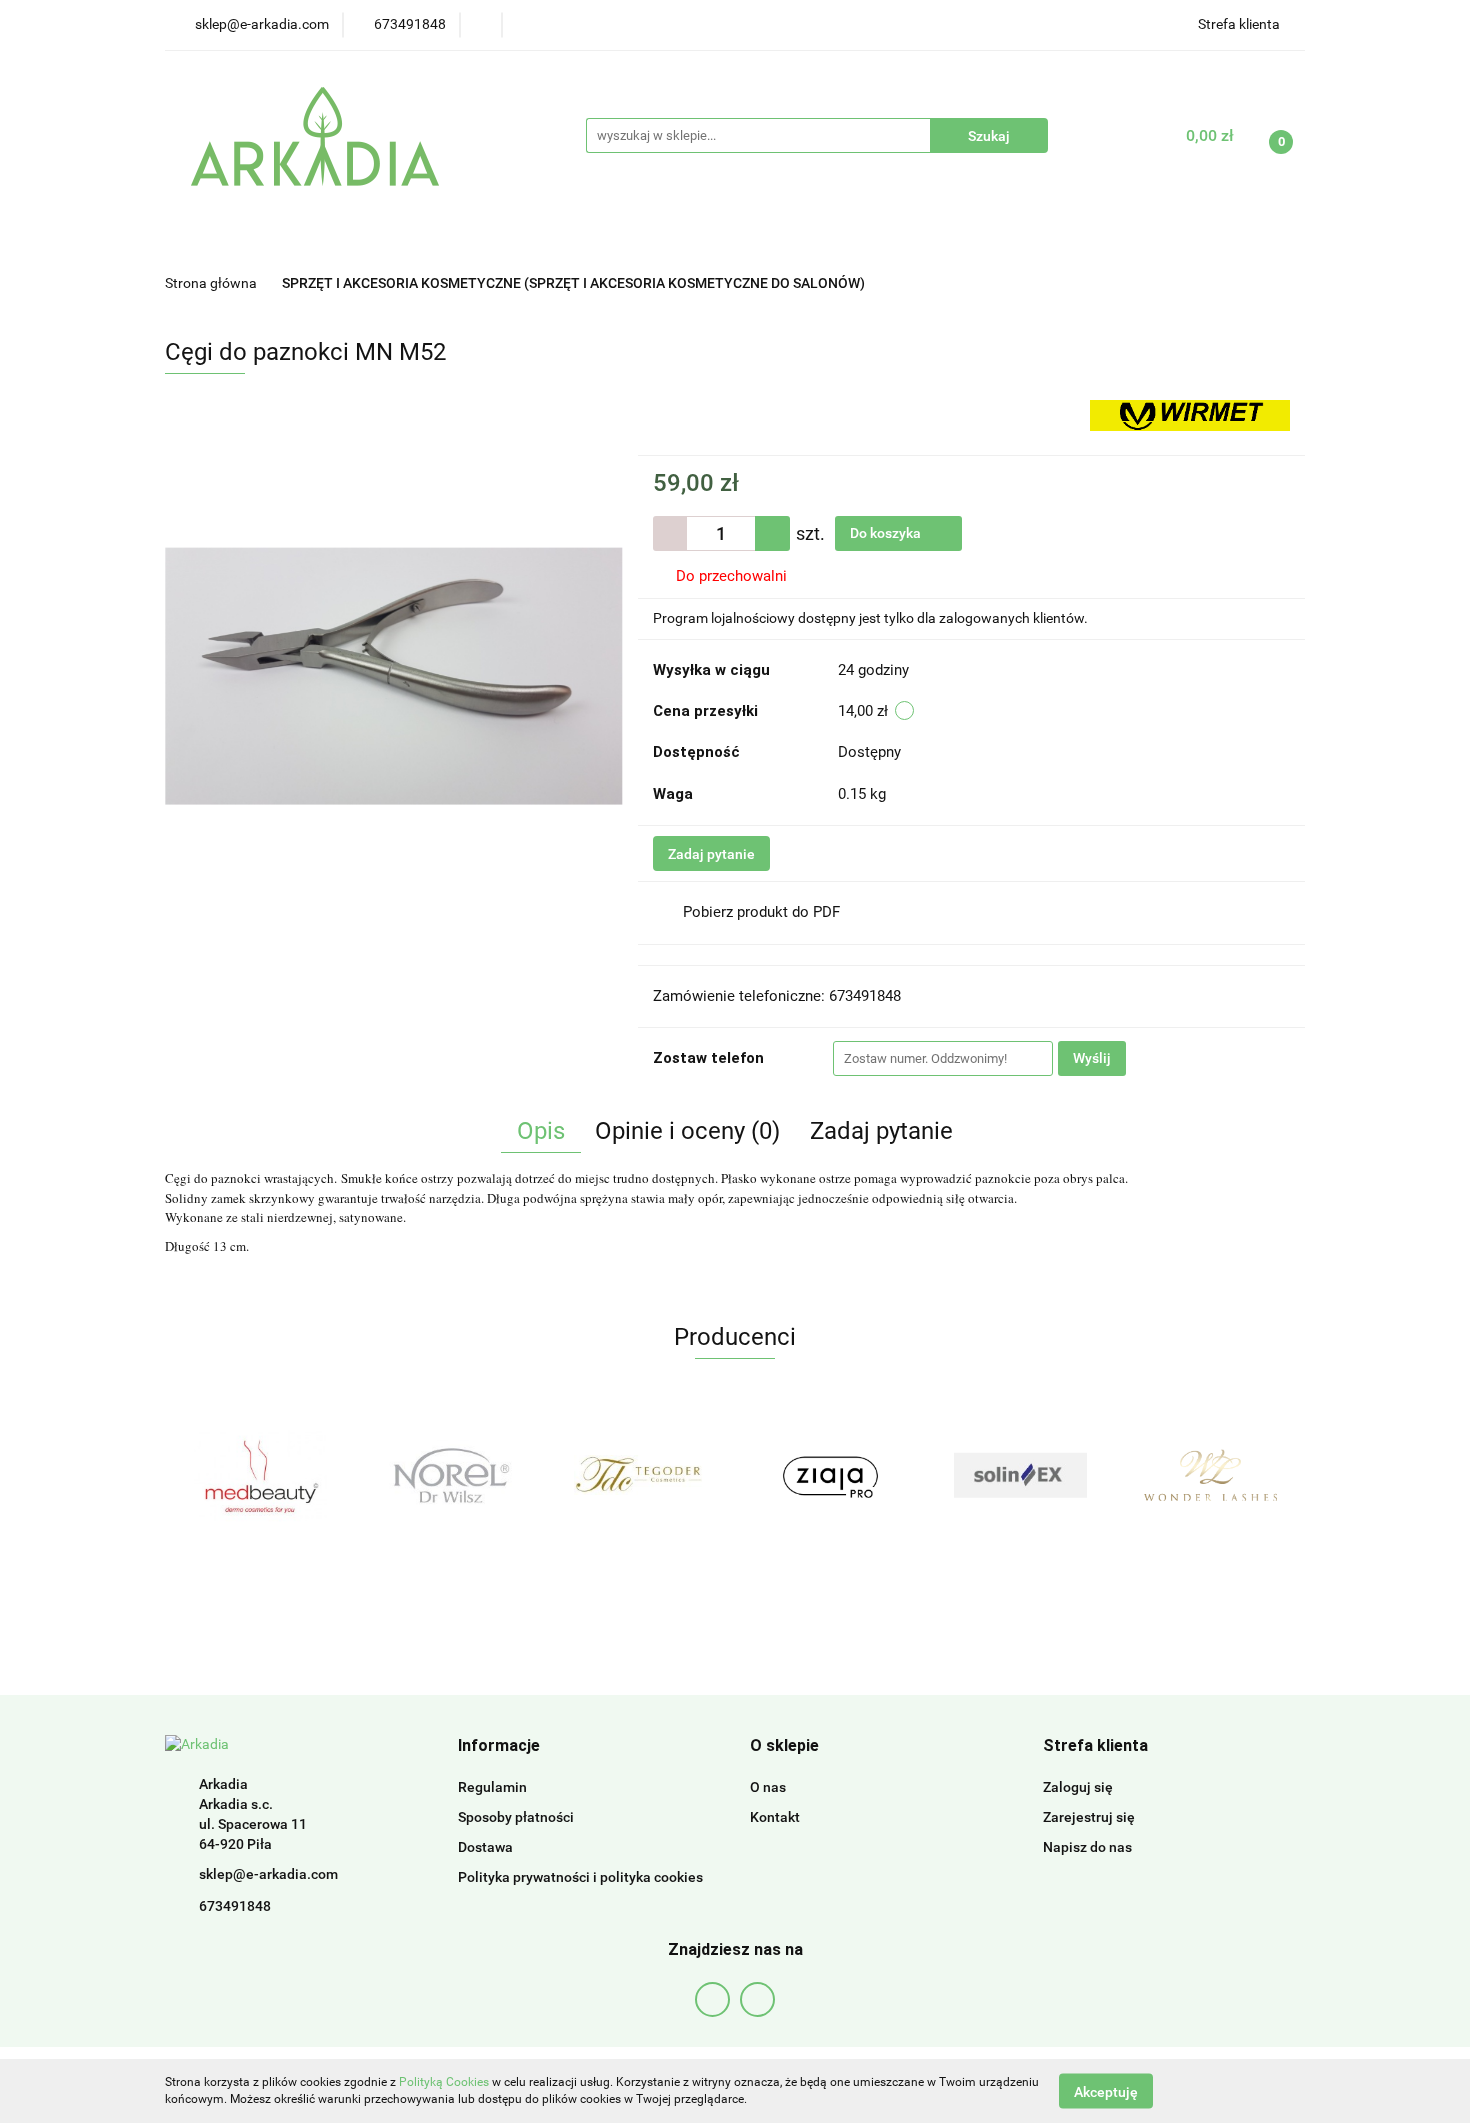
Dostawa (485, 1847)
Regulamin (492, 1787)
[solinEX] (1020, 1475)
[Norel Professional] (450, 1475)
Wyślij (1092, 1058)
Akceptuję (1106, 2091)
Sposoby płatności (516, 1817)
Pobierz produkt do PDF (761, 912)
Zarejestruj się (1089, 1817)
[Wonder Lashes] (1210, 1475)
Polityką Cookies (444, 2082)
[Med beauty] (260, 1475)
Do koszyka (887, 533)
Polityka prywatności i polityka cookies (580, 1877)
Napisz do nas (1087, 1847)
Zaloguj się (1078, 1787)
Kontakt (775, 1817)
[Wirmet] (1190, 414)
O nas (768, 1787)
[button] (499, 1746)
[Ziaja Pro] (830, 1475)
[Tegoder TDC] (640, 1475)
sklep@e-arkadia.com (268, 1874)
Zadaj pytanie (711, 854)
